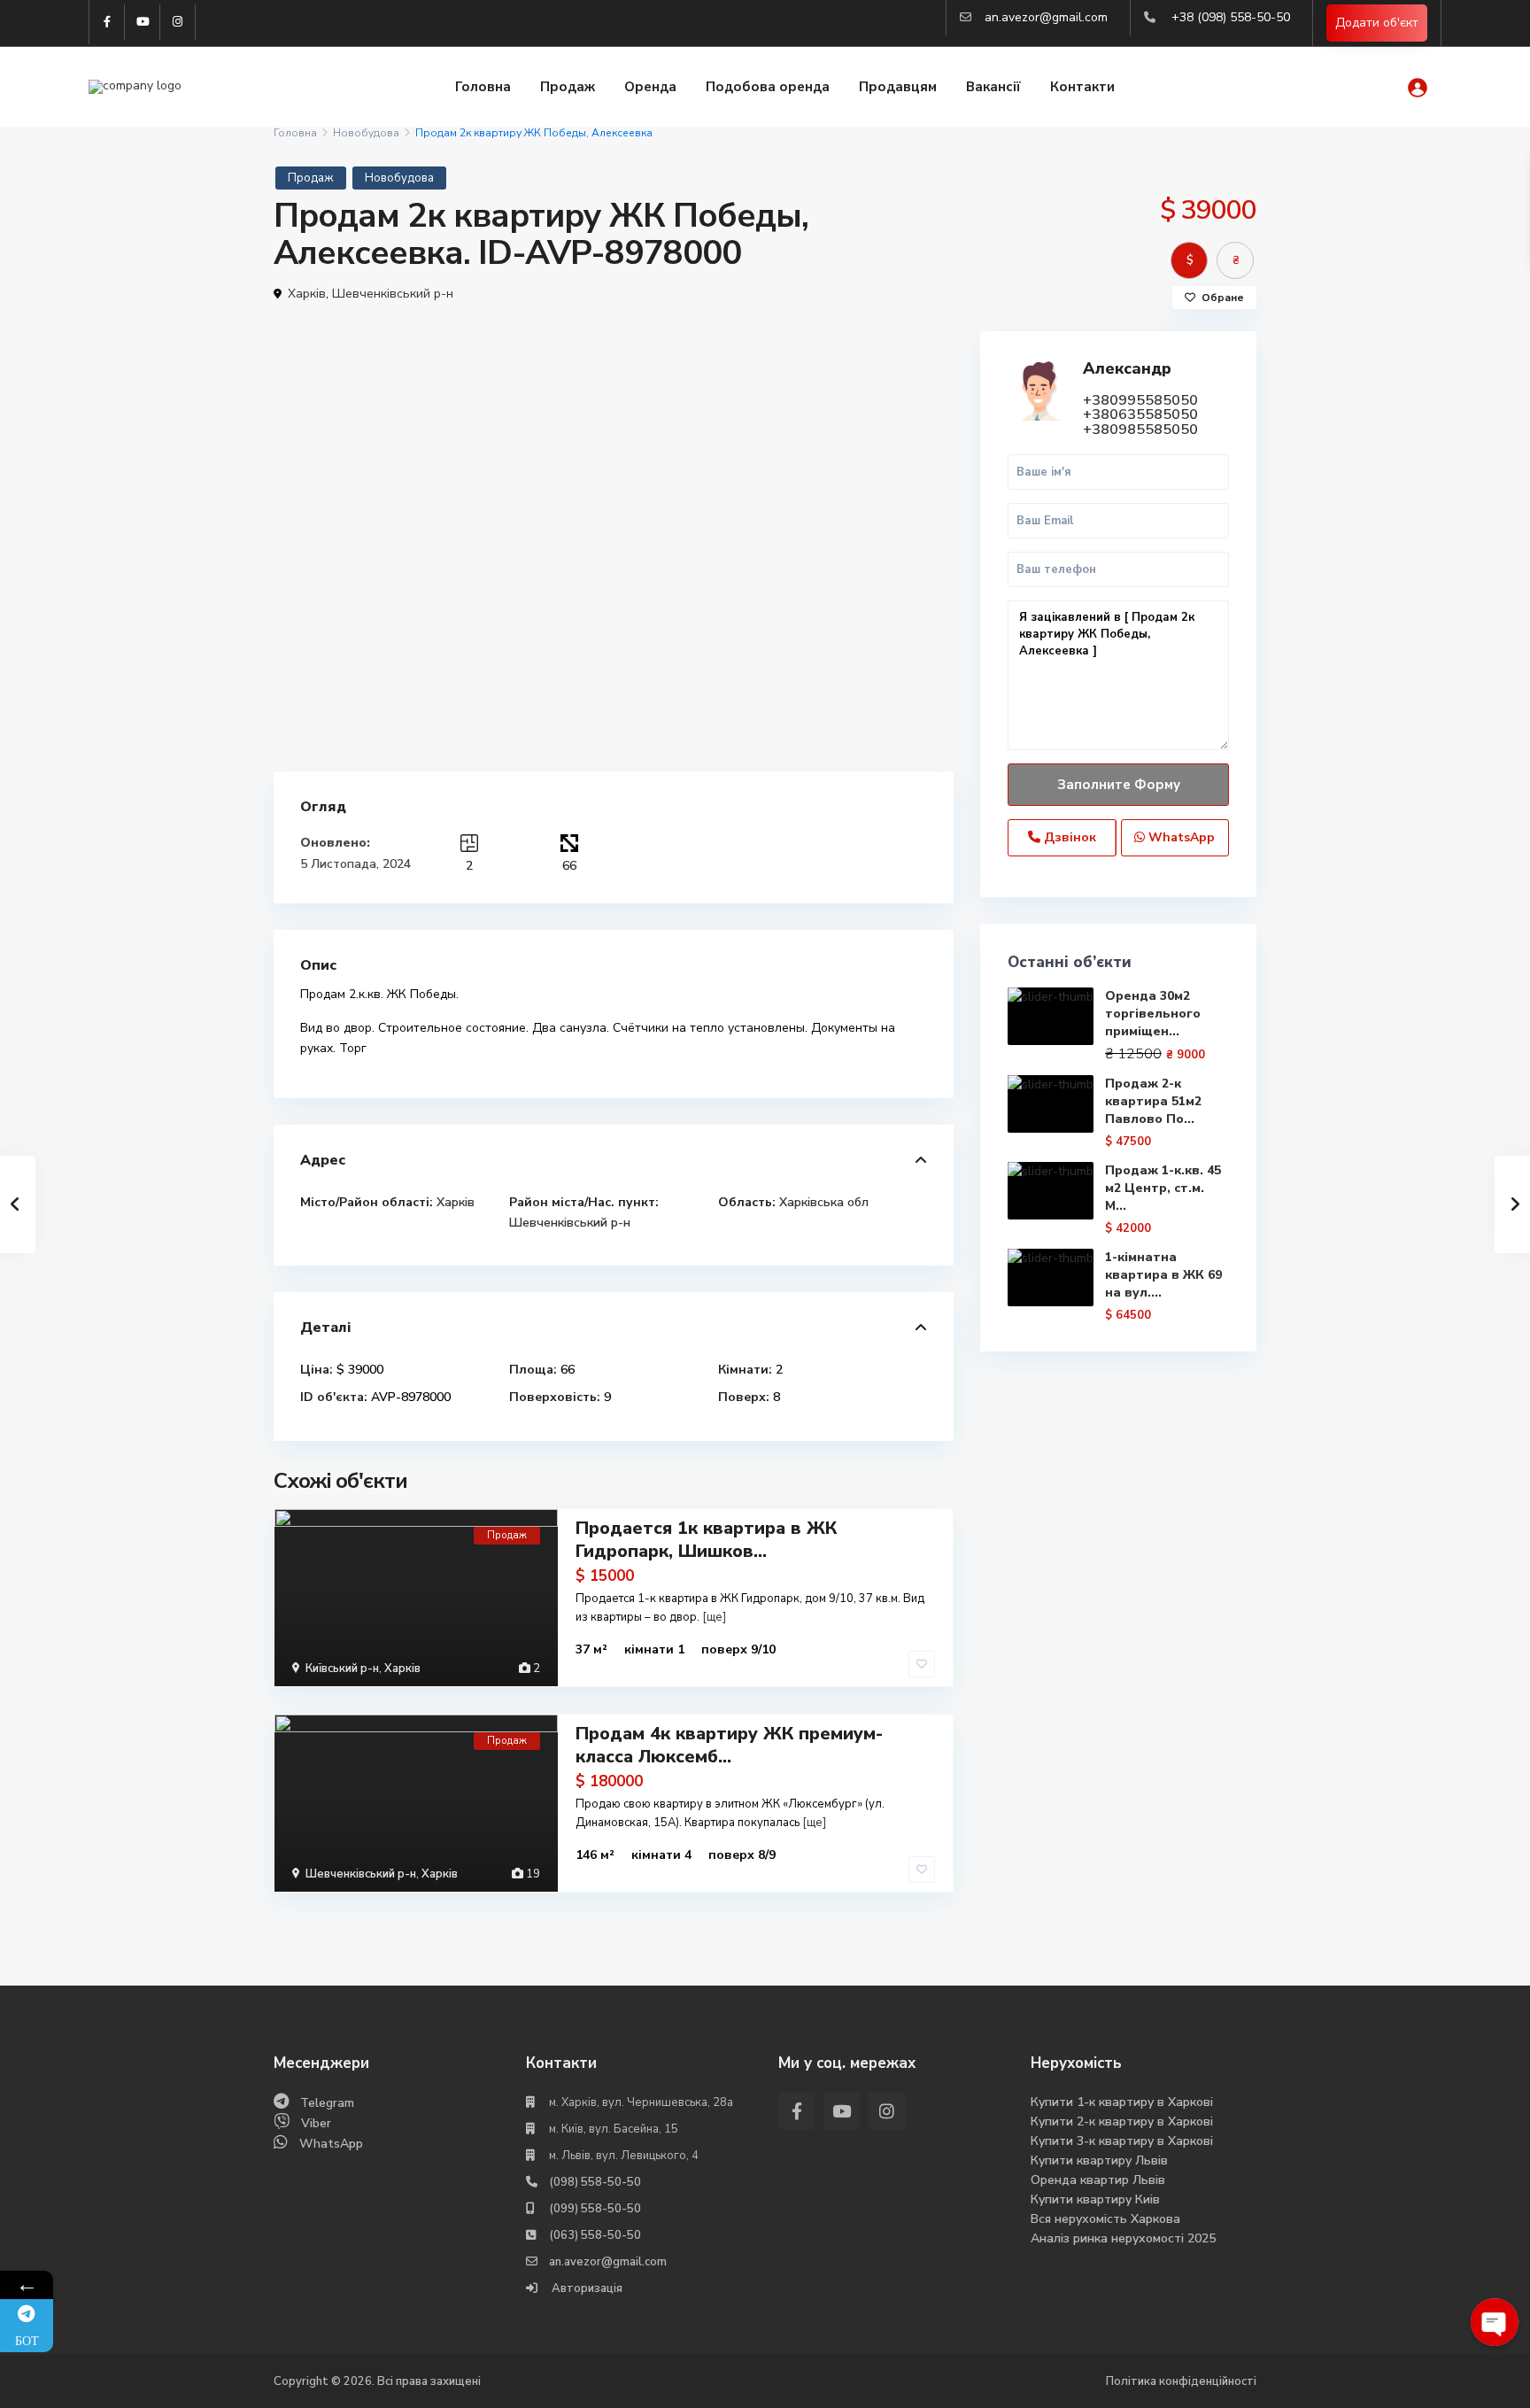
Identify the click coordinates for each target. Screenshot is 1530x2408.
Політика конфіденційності (1181, 2381)
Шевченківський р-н (393, 294)
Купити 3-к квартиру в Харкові (1122, 2141)
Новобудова (366, 133)
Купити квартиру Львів (1099, 2160)
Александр (1127, 368)
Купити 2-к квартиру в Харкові (1122, 2122)
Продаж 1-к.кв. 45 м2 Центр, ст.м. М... (1163, 1188)
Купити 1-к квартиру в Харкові (1122, 2102)
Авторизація (586, 2288)
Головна (483, 87)
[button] (938, 347)
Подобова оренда (768, 87)
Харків (307, 294)
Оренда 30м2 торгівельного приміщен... (1153, 1014)
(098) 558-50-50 (595, 2182)
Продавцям (898, 87)
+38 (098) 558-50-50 (1231, 17)
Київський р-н (342, 1669)
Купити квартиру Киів (1095, 2199)
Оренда (650, 87)
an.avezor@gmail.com (1046, 17)
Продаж (568, 87)
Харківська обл (824, 1202)
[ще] (714, 1617)
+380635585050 (1140, 414)
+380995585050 (1140, 400)
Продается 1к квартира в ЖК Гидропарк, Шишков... (706, 1540)
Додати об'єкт (1377, 23)
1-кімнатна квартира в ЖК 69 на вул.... (1163, 1275)
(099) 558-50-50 (595, 2209)
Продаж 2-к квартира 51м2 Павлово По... (1153, 1101)
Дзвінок (1068, 837)
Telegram (327, 2103)
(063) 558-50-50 (595, 2235)
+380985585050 (1140, 430)
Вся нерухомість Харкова (1105, 2219)
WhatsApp (1180, 837)
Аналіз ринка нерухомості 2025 (1123, 2238)
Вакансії (993, 87)
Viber (316, 2123)
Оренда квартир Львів (1098, 2180)
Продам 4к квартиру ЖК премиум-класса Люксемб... (729, 1745)
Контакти (1082, 87)
